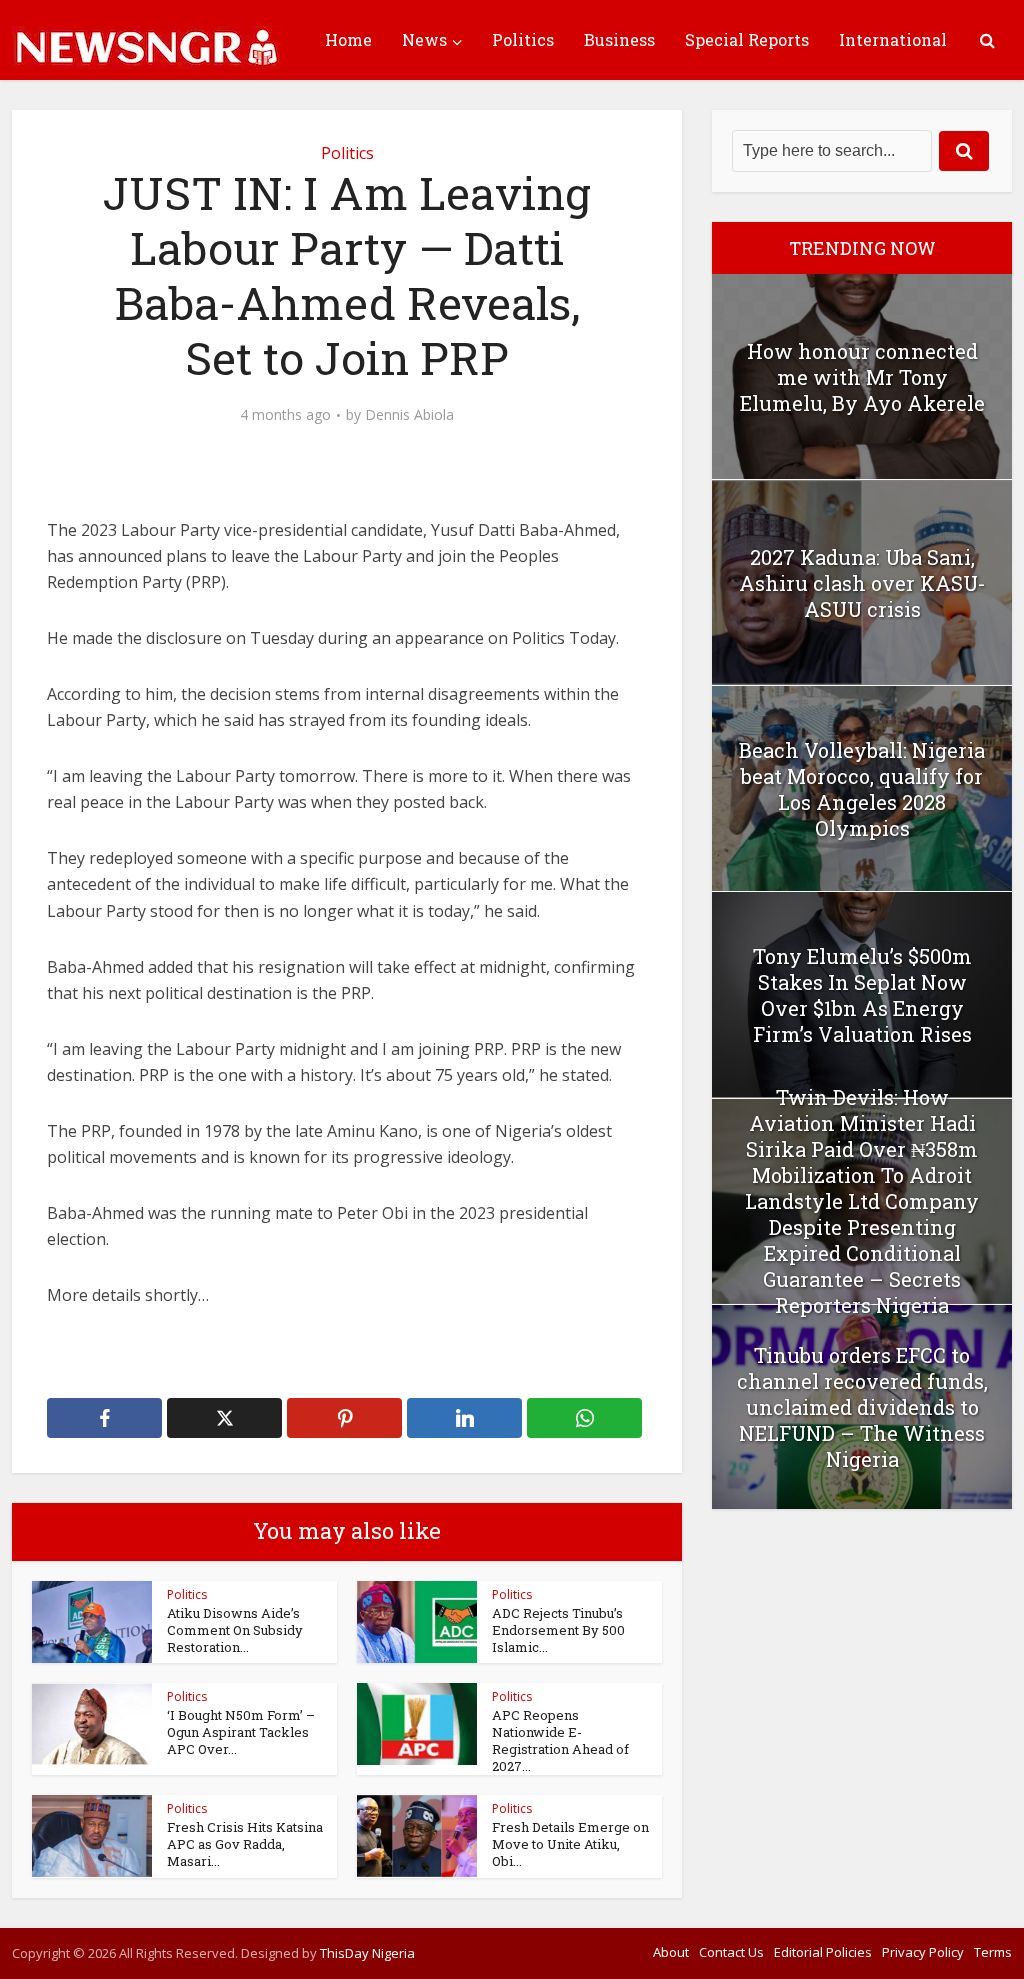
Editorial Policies (823, 1952)
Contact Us (731, 1952)
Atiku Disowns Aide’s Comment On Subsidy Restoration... (235, 1630)
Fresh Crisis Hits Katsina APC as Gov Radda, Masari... (245, 1844)
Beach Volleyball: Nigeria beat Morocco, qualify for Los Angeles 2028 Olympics (862, 789)
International (893, 39)
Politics (523, 39)
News (424, 39)
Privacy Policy (923, 1952)
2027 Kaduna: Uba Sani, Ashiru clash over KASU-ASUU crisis (862, 583)
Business (619, 39)
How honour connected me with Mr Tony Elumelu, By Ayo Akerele (862, 377)
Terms (993, 1952)
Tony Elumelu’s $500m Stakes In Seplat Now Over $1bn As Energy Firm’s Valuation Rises (862, 995)
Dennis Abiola (409, 415)
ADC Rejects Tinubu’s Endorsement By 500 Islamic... (558, 1630)
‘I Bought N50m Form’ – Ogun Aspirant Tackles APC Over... (241, 1732)
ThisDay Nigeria (367, 1953)
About (671, 1952)
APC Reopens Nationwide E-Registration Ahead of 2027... (560, 1740)
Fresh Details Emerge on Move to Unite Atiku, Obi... (570, 1844)
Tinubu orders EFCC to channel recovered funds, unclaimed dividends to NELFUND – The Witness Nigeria (862, 1407)
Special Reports (747, 39)
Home (348, 39)
